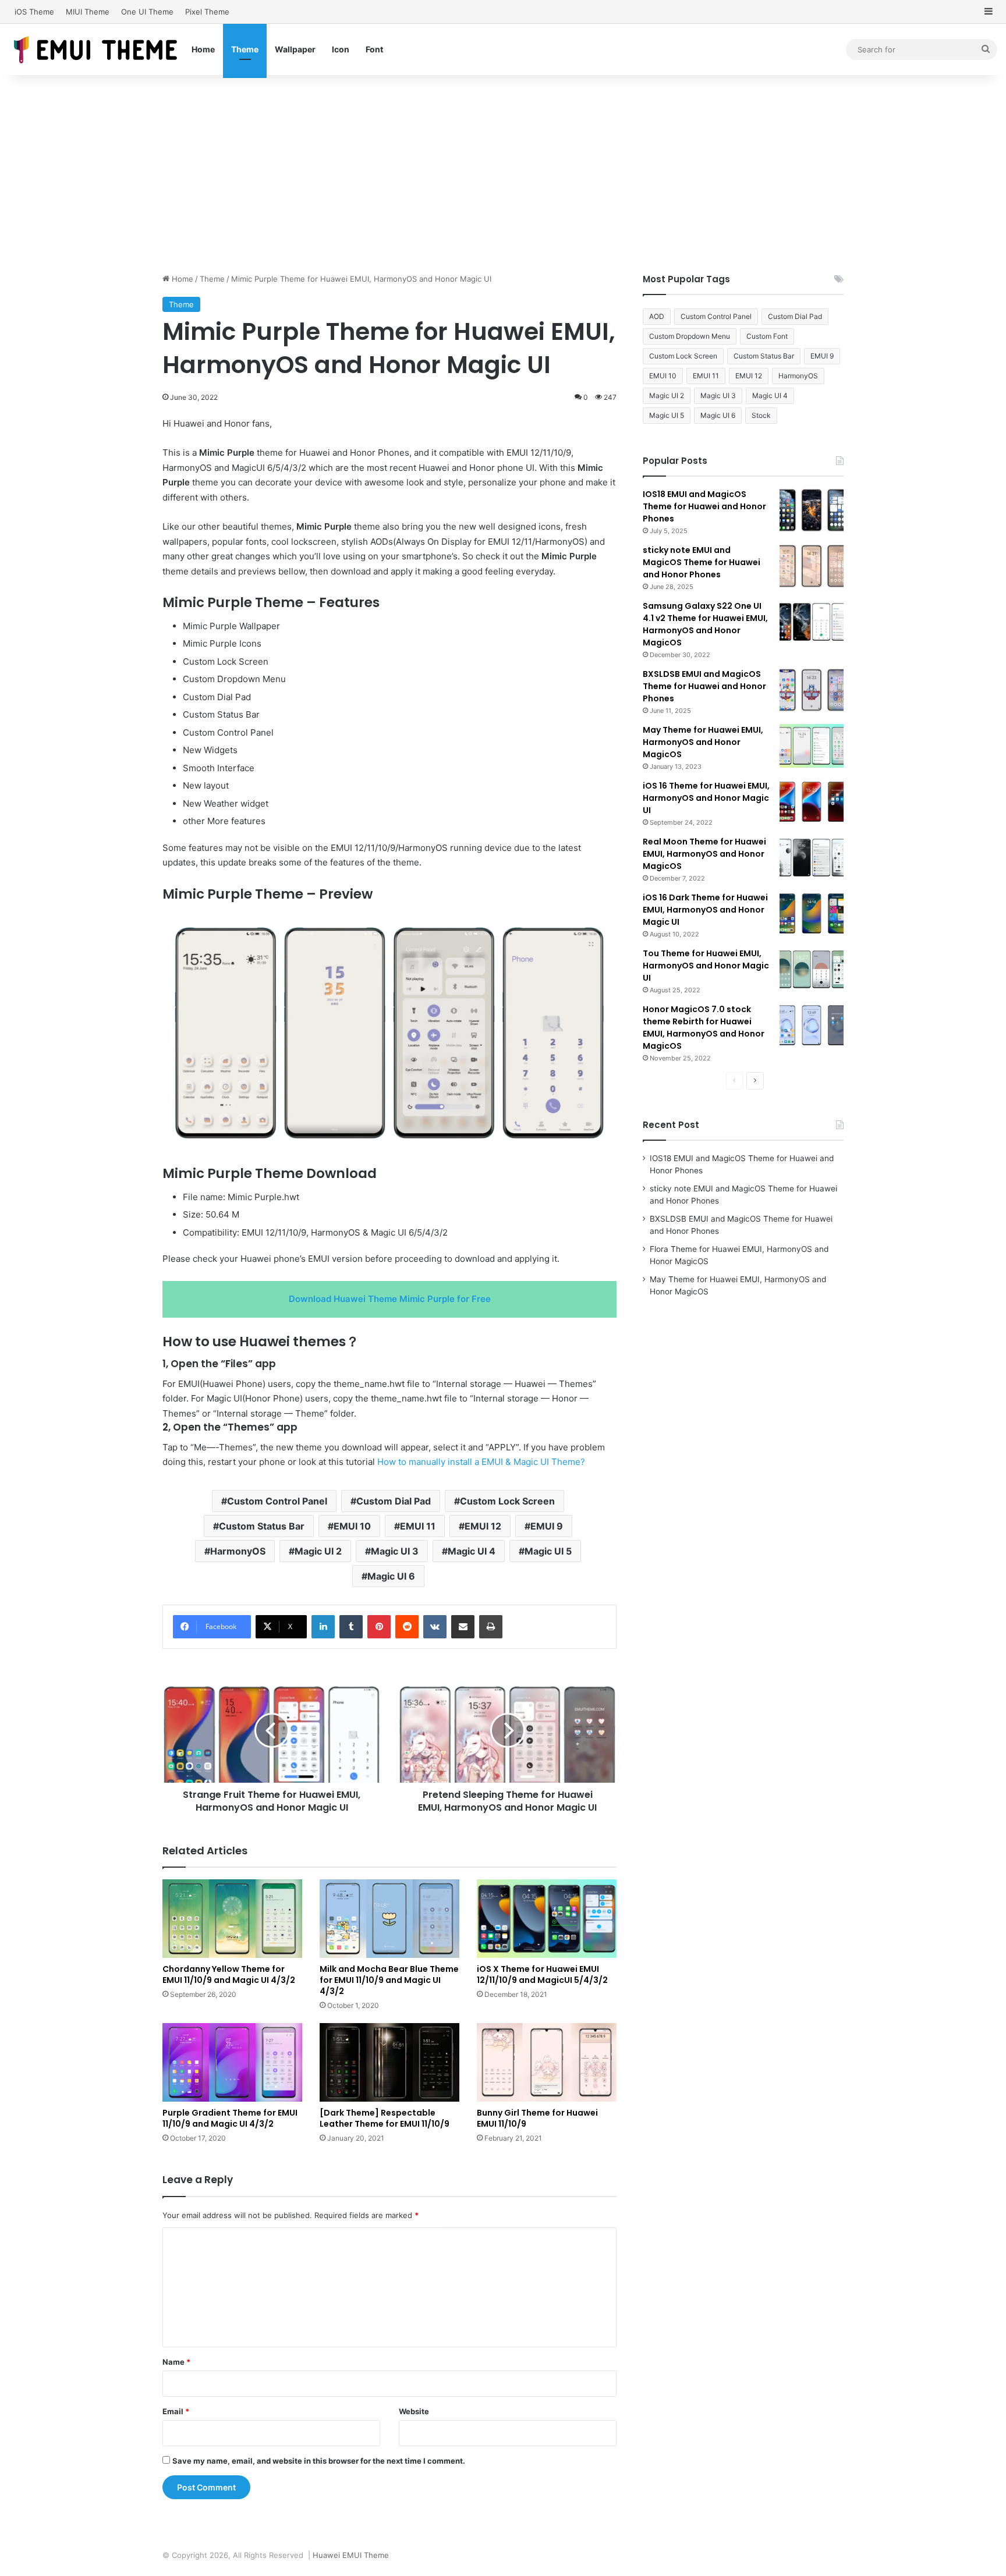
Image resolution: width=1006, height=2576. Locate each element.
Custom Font (767, 336)
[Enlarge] (593, 925)
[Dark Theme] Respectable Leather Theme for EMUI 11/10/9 (385, 2118)
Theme (245, 49)
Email (176, 2411)
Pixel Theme (207, 12)
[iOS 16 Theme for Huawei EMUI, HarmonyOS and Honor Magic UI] (812, 802)
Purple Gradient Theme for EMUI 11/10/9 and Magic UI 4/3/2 (230, 2118)
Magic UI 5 (548, 1551)
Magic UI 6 (391, 1576)
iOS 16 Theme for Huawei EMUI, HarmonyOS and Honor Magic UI (706, 798)
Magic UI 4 (472, 1551)
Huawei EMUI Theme (351, 2555)
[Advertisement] (503, 174)
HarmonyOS (238, 1551)
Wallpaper (295, 49)
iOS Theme (34, 12)
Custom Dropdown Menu (690, 336)
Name (176, 2362)
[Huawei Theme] (96, 49)
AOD (657, 316)
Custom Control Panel (277, 1501)
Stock (761, 415)
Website (414, 2411)
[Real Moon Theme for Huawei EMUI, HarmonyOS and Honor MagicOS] (812, 858)
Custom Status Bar (262, 1526)
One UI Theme (147, 12)
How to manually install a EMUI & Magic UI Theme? (481, 1462)
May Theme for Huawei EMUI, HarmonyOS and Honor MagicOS (703, 742)
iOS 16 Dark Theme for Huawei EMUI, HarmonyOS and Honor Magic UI (705, 910)
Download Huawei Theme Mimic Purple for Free (390, 1299)
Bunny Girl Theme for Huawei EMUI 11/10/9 (537, 2118)
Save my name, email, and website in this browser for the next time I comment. (319, 2461)
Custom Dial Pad (394, 1501)
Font (374, 49)
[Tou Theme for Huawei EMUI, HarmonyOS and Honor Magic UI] (812, 969)
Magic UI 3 (395, 1551)
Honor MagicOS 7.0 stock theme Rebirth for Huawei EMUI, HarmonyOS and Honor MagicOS (704, 1028)
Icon (341, 49)
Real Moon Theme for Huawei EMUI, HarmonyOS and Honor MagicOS (704, 854)
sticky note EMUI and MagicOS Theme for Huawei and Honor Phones (702, 562)
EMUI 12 (483, 1526)
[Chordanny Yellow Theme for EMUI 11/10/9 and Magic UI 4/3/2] (232, 1919)
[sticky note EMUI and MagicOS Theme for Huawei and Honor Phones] (812, 566)
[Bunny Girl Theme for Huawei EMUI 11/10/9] (547, 2062)
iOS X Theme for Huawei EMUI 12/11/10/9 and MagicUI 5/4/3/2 (542, 1974)
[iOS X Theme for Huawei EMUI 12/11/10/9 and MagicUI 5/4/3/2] (547, 1919)
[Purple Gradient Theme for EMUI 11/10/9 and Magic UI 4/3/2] (232, 2062)
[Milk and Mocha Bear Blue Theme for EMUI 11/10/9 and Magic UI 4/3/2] (389, 1919)
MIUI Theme (88, 12)
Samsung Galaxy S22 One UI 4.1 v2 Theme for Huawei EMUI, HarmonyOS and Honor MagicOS (705, 624)
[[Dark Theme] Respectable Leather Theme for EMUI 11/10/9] (389, 2062)
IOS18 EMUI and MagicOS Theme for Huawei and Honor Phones (704, 506)
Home (203, 49)
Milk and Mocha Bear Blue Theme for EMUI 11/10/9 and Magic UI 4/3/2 (389, 1980)
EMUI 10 (352, 1526)
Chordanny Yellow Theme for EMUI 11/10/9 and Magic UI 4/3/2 (229, 1974)
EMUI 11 (418, 1526)
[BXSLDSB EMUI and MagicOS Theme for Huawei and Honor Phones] (812, 690)
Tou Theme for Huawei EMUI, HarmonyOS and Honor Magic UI (706, 966)
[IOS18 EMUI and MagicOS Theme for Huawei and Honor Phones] (812, 510)
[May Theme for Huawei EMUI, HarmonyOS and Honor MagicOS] (812, 746)
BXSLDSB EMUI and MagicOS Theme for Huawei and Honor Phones (704, 686)
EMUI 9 (547, 1526)
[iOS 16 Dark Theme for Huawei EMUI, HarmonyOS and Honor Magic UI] (812, 913)
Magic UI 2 (318, 1551)
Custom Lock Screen (507, 1501)
